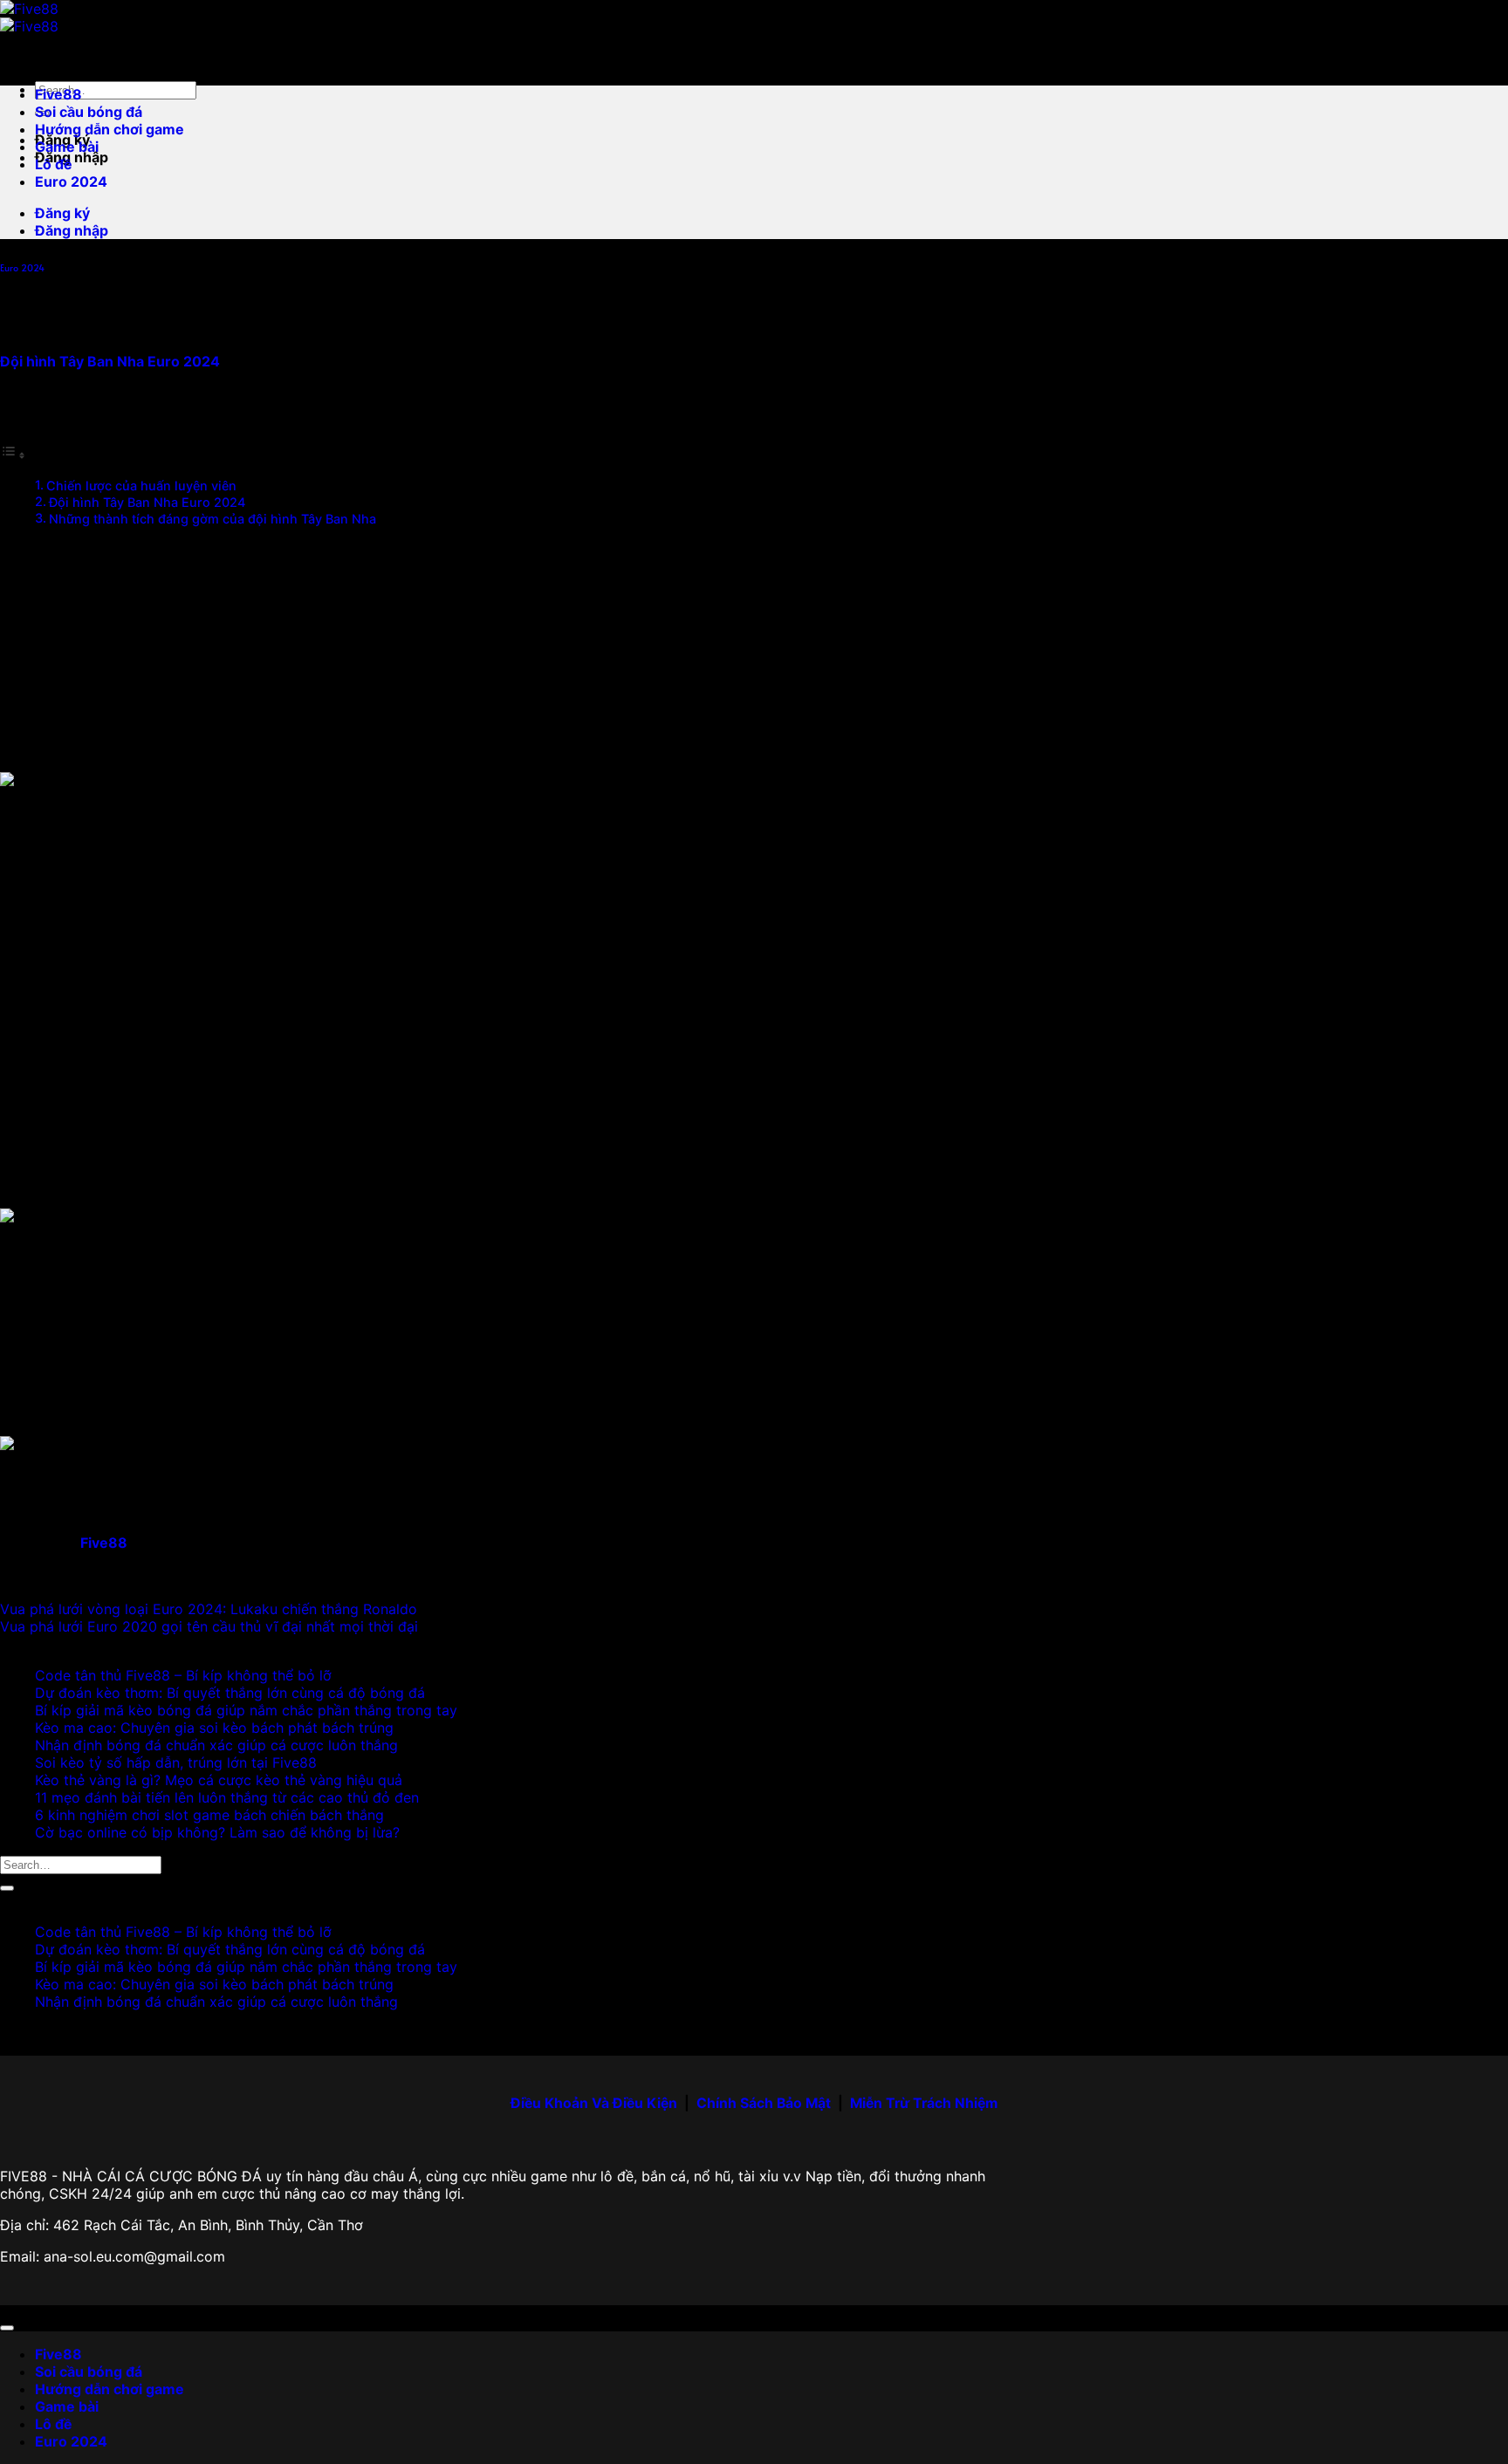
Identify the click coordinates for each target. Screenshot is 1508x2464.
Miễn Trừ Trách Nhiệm (924, 2103)
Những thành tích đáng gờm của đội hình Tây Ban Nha (212, 519)
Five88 (58, 94)
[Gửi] (7, 1888)
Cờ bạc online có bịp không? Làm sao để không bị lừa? (217, 1832)
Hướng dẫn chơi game (110, 129)
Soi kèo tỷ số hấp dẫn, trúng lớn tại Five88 (176, 1762)
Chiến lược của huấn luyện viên (141, 486)
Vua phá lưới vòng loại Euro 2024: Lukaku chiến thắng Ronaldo (209, 1609)
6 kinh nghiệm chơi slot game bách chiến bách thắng (209, 1815)
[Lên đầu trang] (7, 2328)
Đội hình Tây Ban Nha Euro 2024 (147, 502)
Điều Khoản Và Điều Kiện (594, 2103)
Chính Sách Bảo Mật (764, 2103)
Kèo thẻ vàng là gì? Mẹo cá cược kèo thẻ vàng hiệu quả (219, 1780)
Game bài (67, 147)
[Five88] (29, 17)
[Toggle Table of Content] (13, 455)
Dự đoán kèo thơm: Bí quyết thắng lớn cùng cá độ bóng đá (230, 1693)
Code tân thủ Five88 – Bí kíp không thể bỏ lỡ (183, 1675)
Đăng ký (62, 213)
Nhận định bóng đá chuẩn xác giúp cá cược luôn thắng (216, 1745)
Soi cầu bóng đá (89, 112)
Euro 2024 (71, 181)
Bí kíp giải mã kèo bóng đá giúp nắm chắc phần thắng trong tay (246, 1710)
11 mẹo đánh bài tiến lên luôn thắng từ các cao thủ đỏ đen (227, 1797)
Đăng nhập (72, 230)
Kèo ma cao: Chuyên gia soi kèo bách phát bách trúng (214, 1728)
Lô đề (54, 164)
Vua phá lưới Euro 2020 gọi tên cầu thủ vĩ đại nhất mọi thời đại (209, 1626)
